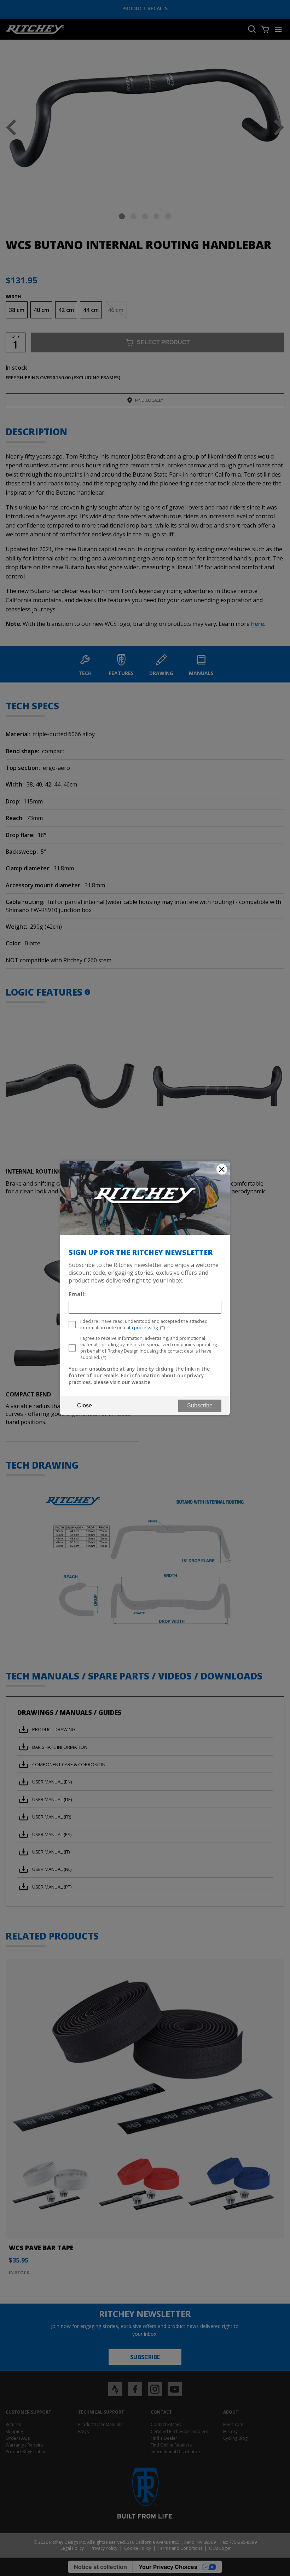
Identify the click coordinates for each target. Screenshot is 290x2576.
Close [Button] (85, 1405)
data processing (141, 1327)
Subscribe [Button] (200, 1405)
